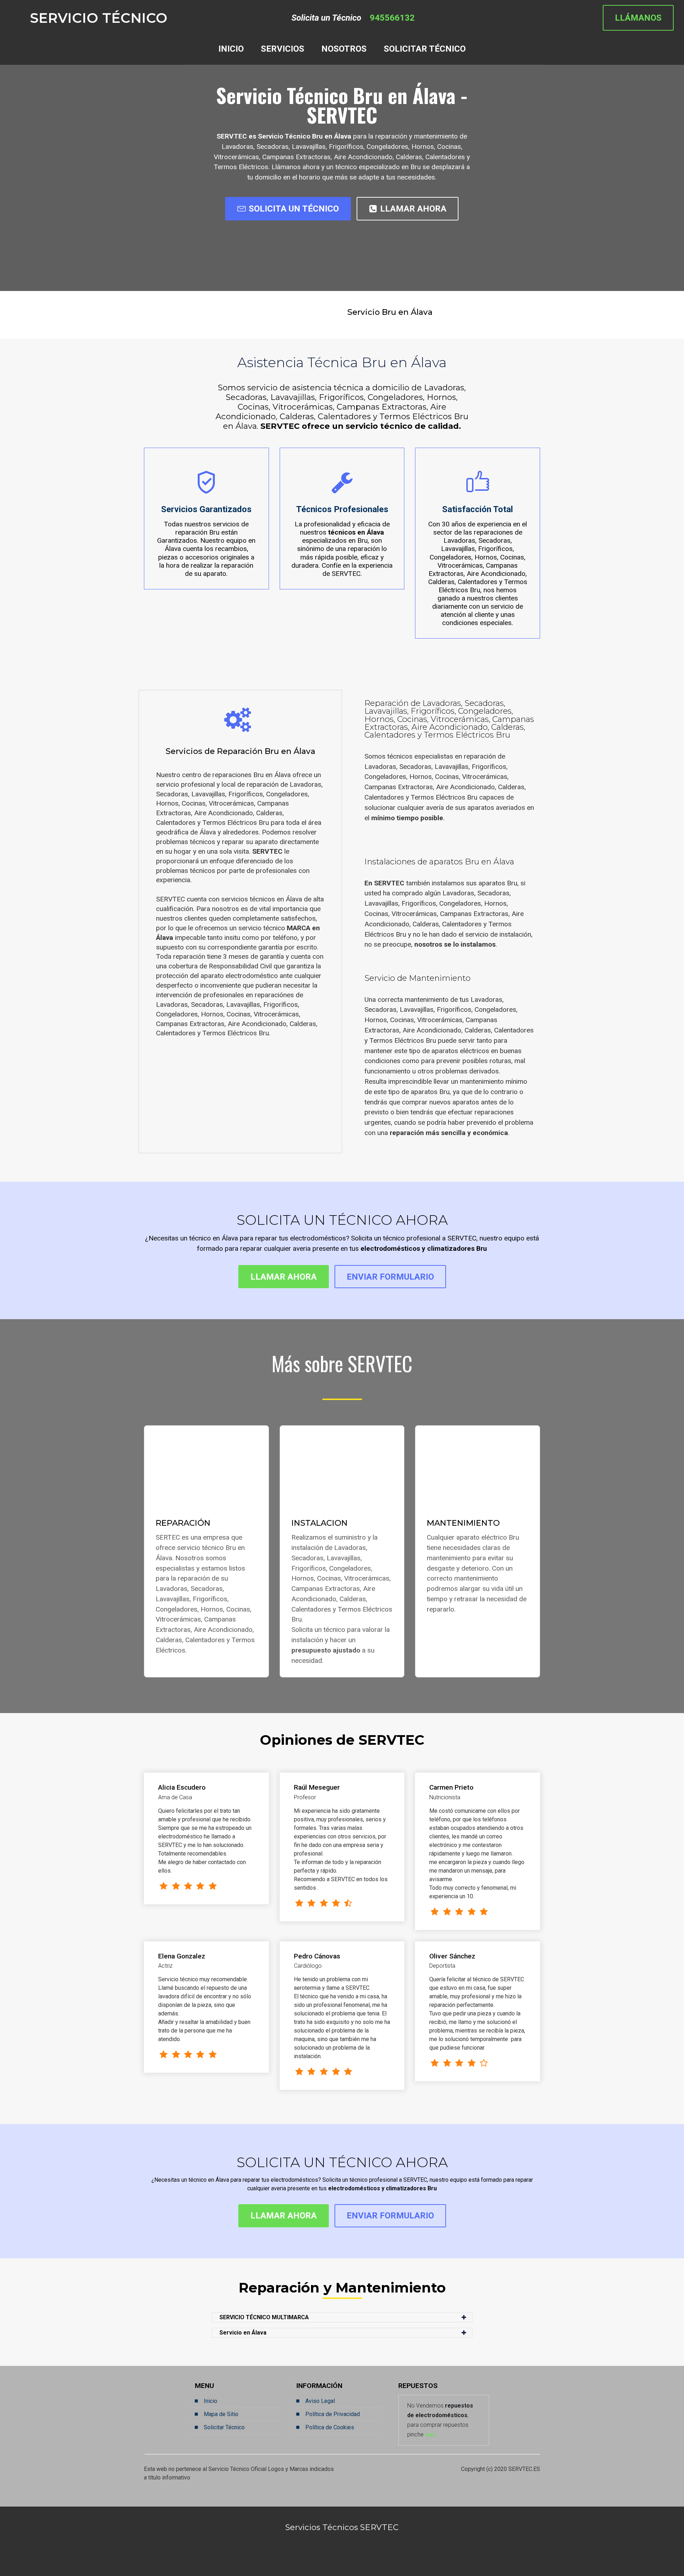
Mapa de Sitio (221, 2414)
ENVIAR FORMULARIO (390, 1277)
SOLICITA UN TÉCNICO (294, 209)
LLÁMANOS (638, 18)
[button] (342, 2317)
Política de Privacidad (333, 2414)
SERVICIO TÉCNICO (99, 18)
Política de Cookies (330, 2427)
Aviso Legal (320, 2401)
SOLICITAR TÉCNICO (425, 49)
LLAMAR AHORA (413, 209)
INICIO (231, 49)
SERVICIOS (283, 49)
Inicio (211, 2401)
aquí (430, 2434)
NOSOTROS (344, 49)
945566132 (392, 18)
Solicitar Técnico (224, 2427)
